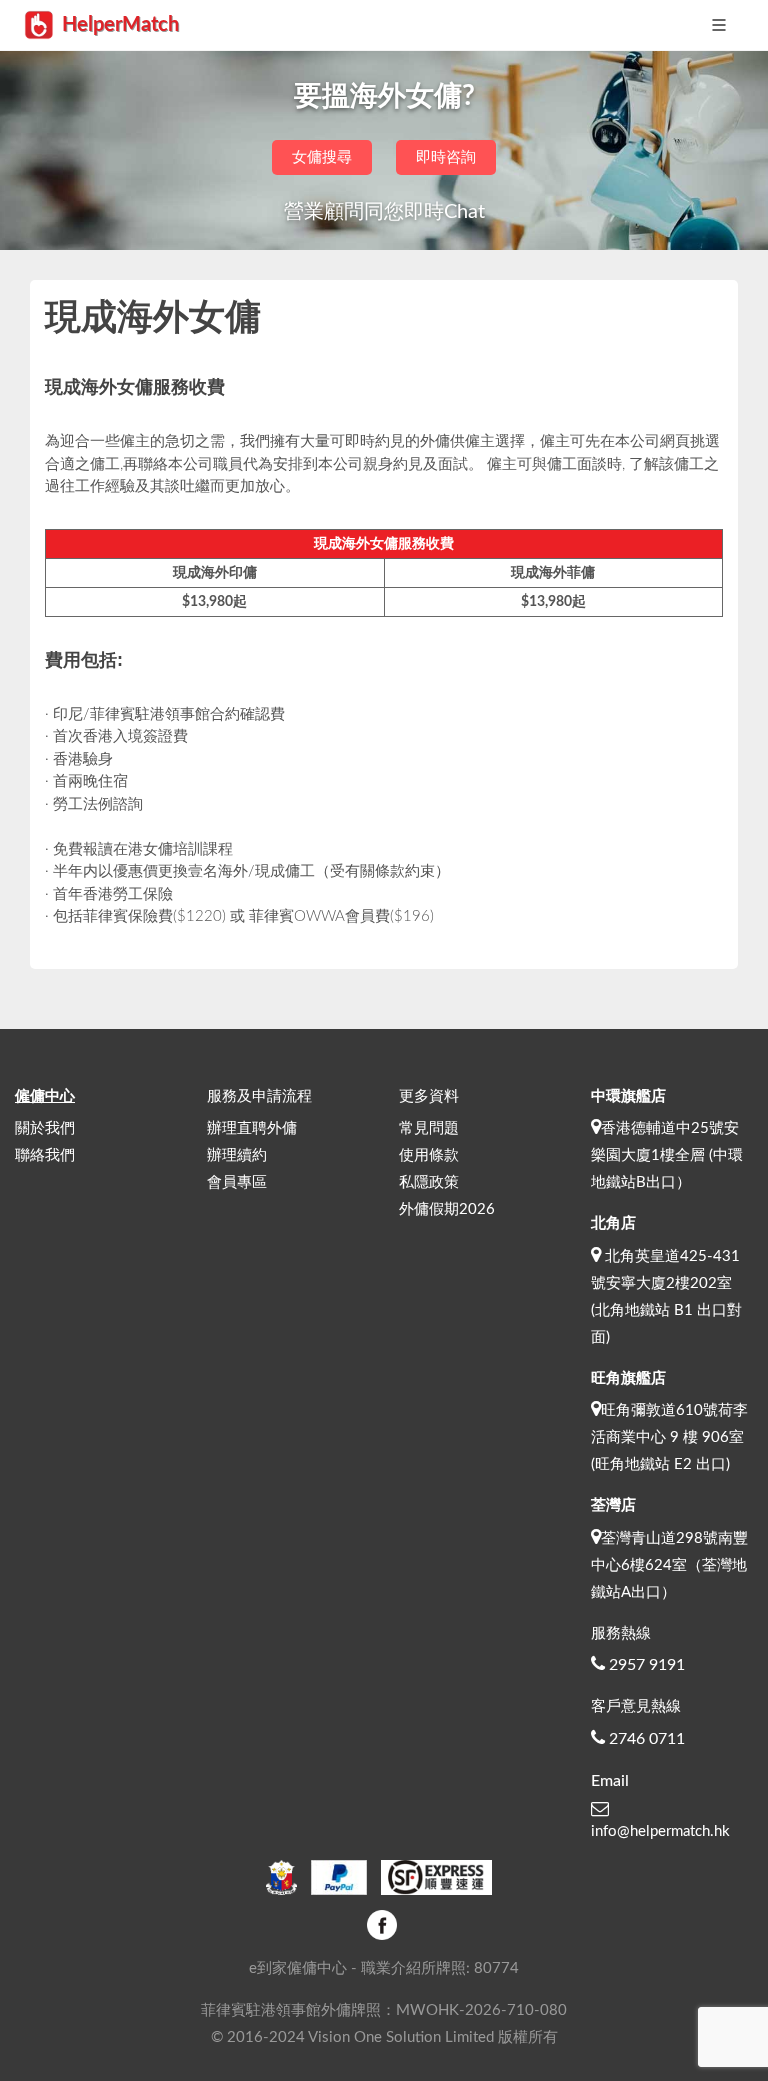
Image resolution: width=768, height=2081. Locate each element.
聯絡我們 (45, 1155)
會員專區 (237, 1182)
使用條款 (429, 1155)
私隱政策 (429, 1182)
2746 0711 (647, 1739)
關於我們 (45, 1128)
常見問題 (429, 1128)
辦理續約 (237, 1155)
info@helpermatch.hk (660, 1831)
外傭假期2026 (447, 1209)
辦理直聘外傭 (252, 1128)
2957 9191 (647, 1665)
